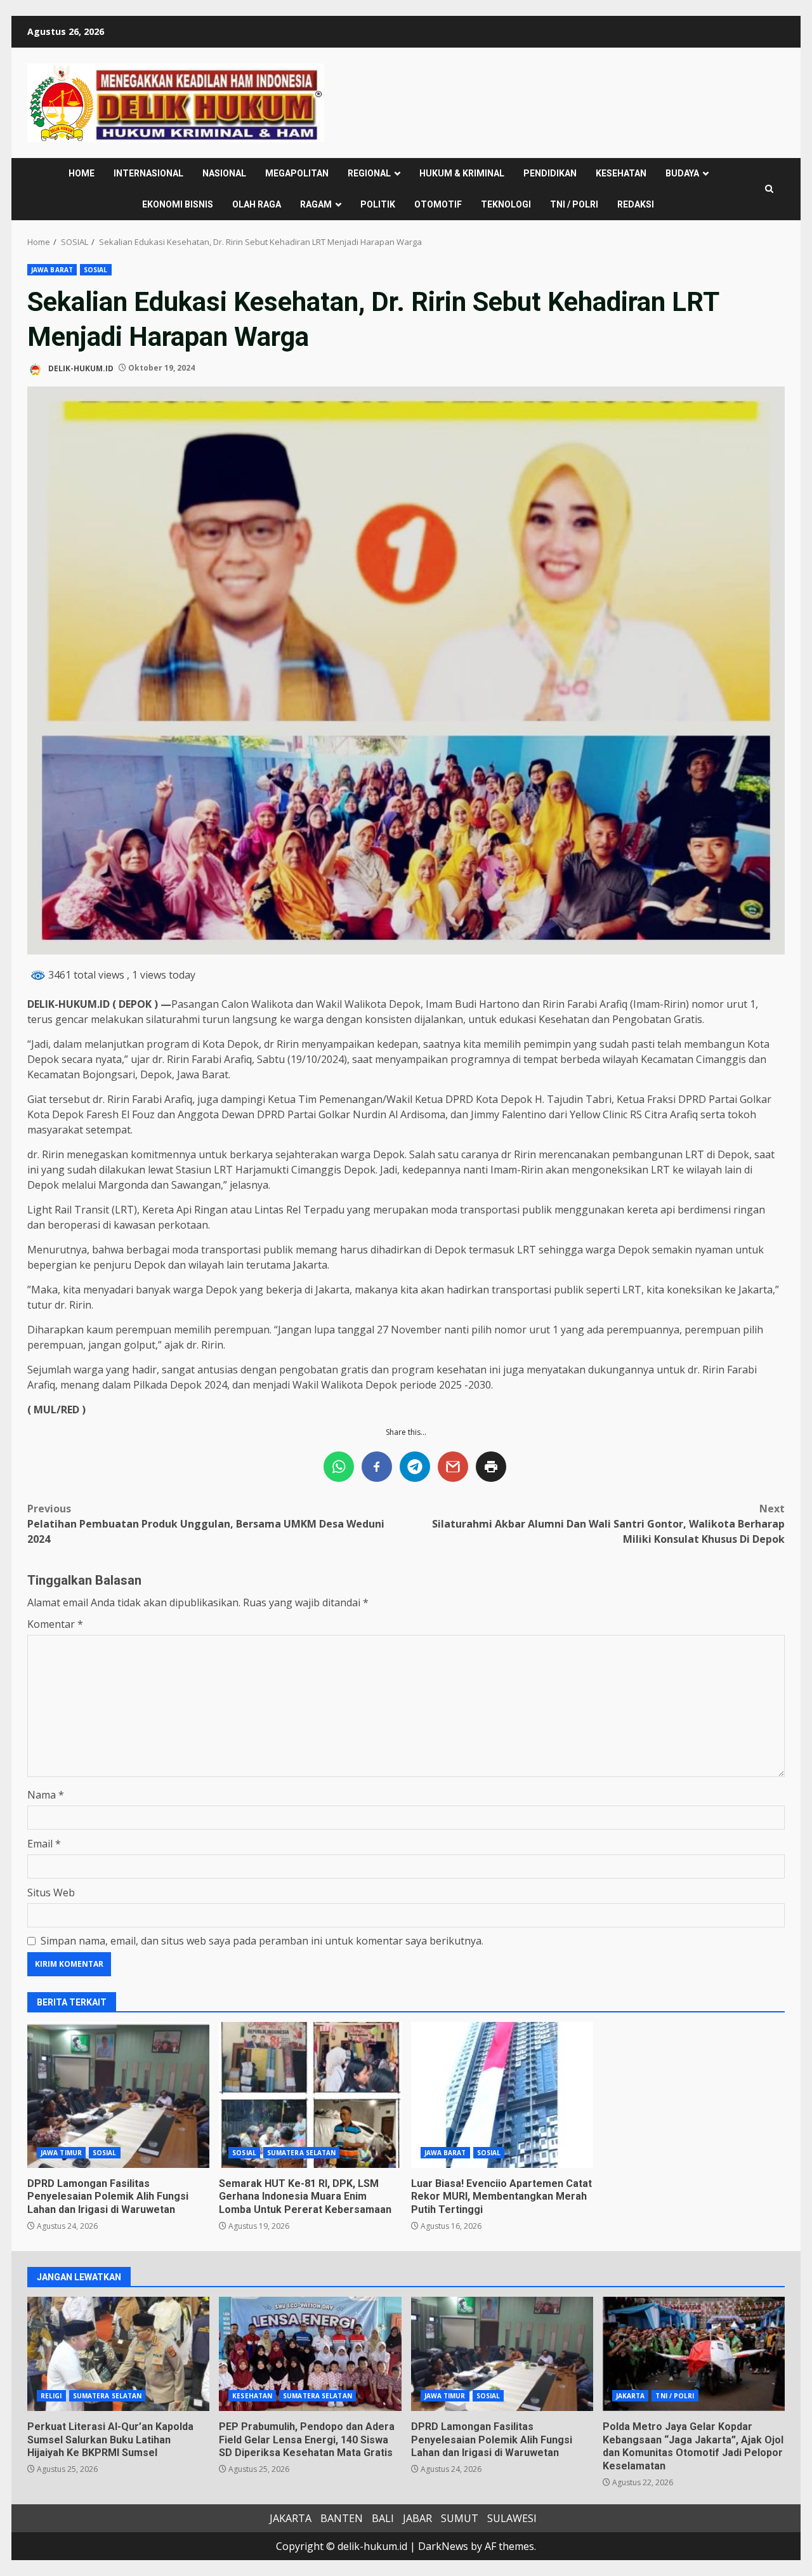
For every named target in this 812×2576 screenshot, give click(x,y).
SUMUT (460, 2518)
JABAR (417, 2518)
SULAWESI (512, 2518)
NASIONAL (224, 173)
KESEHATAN (621, 173)
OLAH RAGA (257, 204)
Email (44, 1844)
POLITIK (378, 204)
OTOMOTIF (438, 204)
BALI (383, 2518)
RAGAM (316, 204)
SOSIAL (96, 270)
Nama (46, 1795)
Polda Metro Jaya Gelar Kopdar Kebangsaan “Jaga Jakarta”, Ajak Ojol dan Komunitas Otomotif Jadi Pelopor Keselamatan (694, 2354)
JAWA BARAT (52, 270)
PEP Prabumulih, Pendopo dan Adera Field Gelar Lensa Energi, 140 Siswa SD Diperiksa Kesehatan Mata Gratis (310, 2354)
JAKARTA (631, 2396)
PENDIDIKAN (550, 173)
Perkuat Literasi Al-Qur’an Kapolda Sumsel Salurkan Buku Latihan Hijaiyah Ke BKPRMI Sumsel (118, 2354)
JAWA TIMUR (61, 2153)
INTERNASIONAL (148, 173)
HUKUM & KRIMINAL (462, 173)
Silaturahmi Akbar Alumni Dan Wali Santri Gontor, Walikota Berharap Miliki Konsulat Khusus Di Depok (608, 1524)
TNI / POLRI (574, 204)
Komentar (55, 1624)
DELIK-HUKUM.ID (80, 368)
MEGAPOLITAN (297, 173)
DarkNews (443, 2546)
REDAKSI (636, 204)
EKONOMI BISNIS (178, 204)
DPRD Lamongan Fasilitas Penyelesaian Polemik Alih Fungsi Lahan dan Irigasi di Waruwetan (118, 2095)
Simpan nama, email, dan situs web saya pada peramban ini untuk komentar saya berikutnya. (262, 1941)
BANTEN (342, 2518)
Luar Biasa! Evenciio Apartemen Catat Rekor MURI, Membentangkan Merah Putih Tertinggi (502, 2095)
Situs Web (51, 1892)
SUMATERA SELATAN (302, 2153)
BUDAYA (682, 173)
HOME (82, 173)
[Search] (769, 189)
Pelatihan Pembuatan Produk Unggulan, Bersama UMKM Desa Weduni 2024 (206, 1524)
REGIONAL (369, 173)
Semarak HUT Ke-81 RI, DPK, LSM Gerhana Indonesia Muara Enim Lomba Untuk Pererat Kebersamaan (310, 2095)
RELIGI (51, 2396)
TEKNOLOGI (506, 204)
